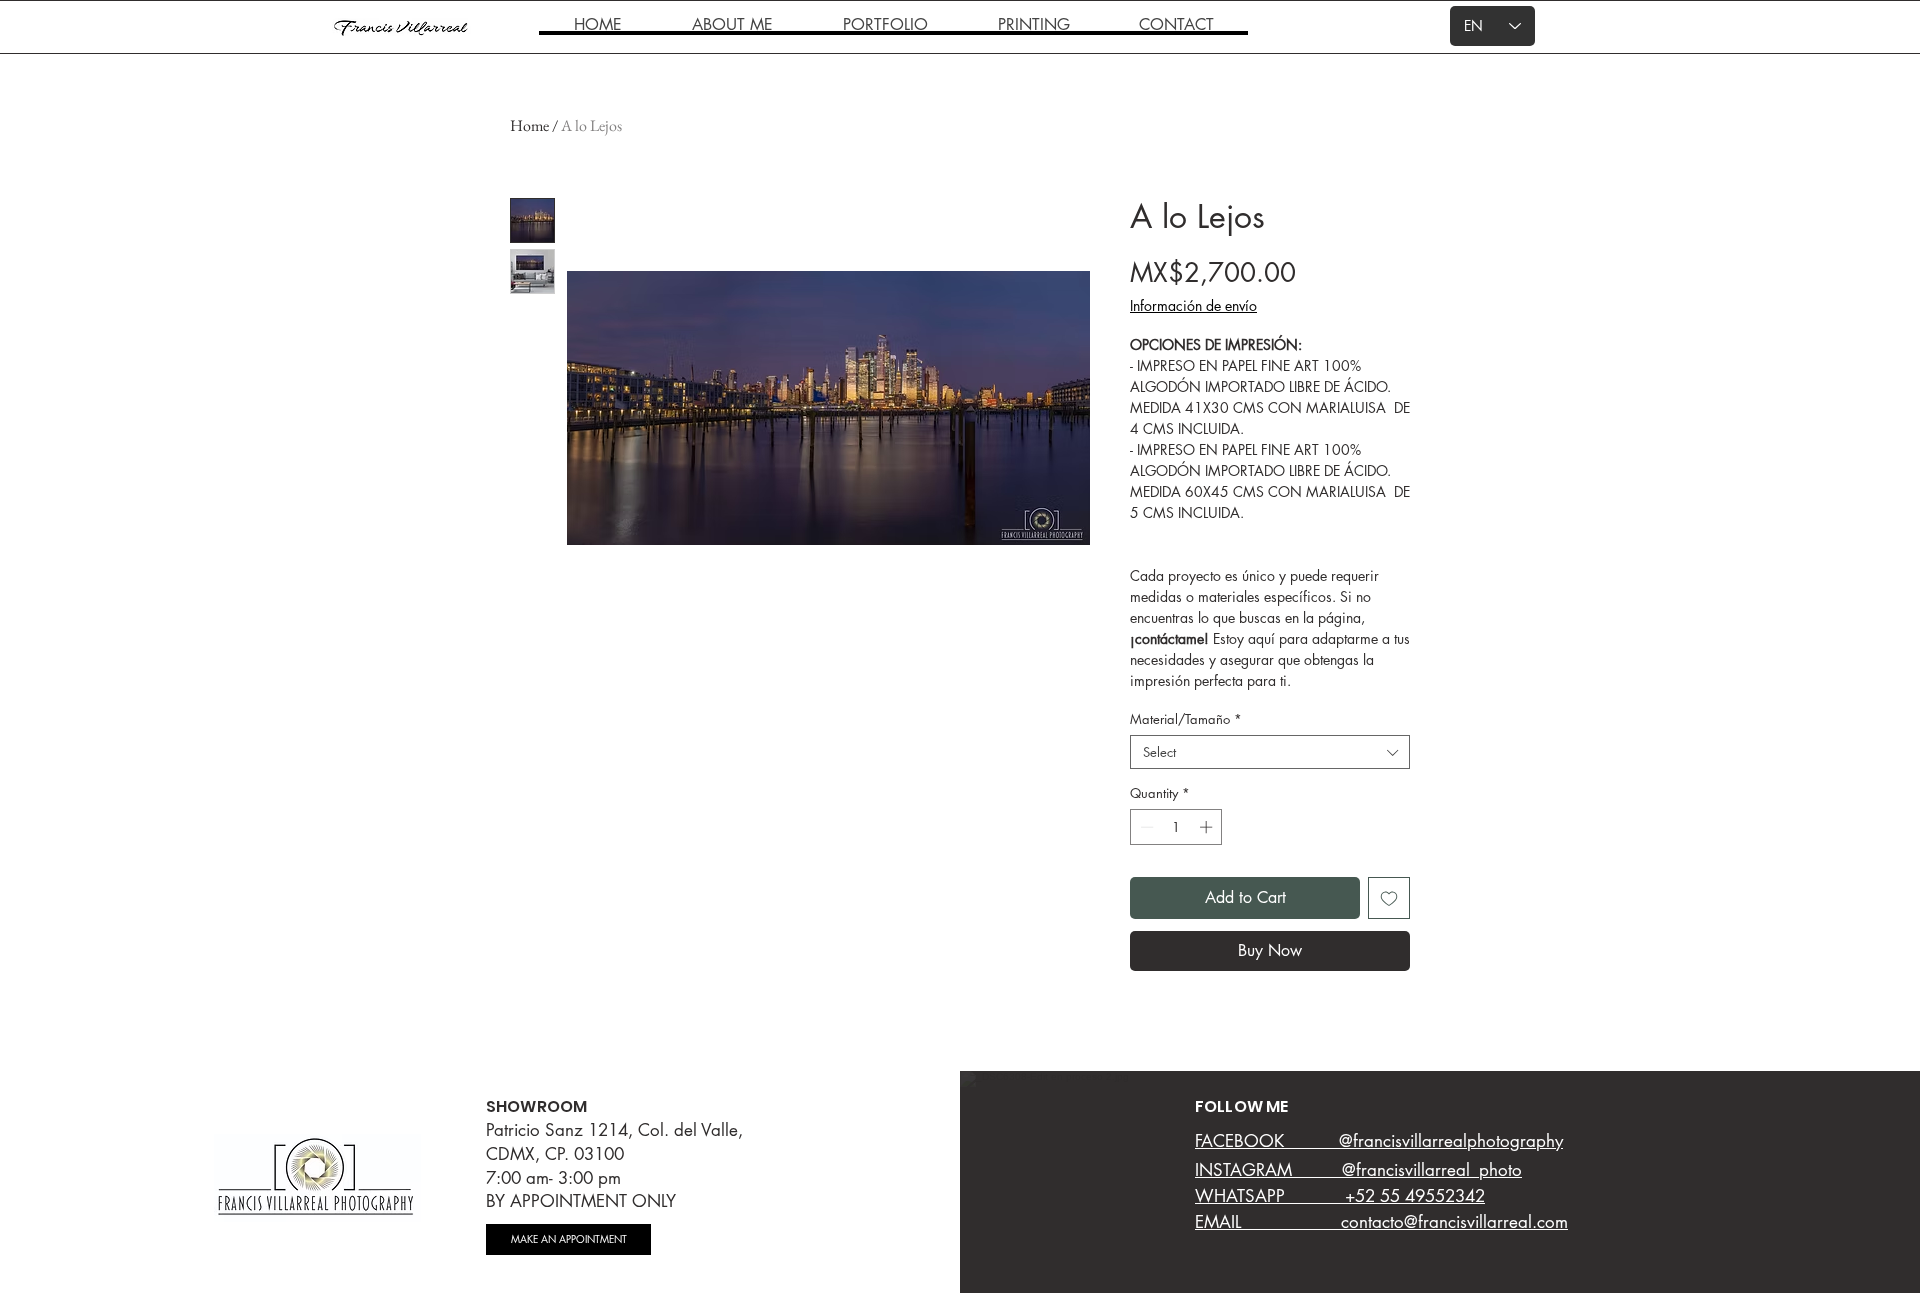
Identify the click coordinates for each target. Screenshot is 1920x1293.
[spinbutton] (1176, 827)
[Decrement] (1145, 827)
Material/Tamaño (1186, 719)
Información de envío (1193, 305)
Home (529, 125)
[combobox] (1270, 752)
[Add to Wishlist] (1389, 898)
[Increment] (1208, 827)
